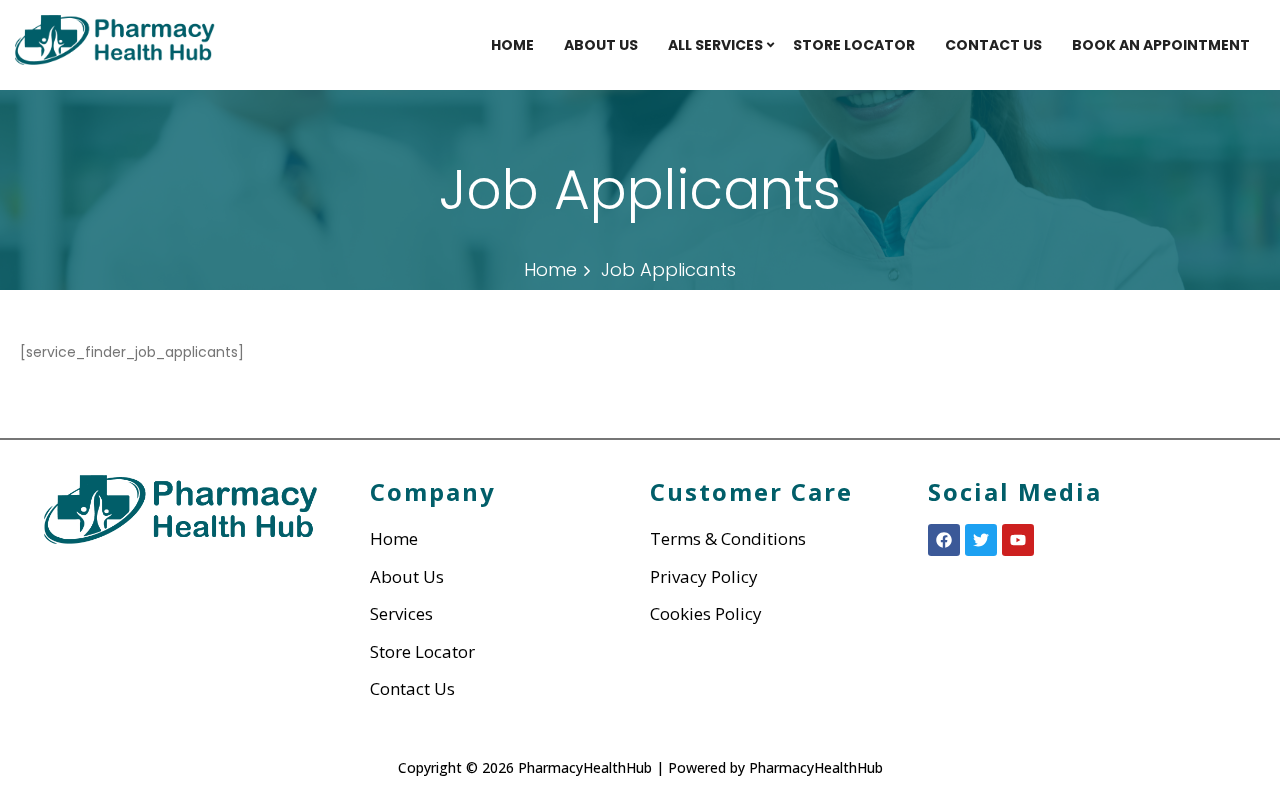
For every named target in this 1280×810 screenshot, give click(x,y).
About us (601, 45)
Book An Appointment (1161, 45)
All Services (715, 45)
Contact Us (993, 45)
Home (512, 45)
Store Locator (854, 45)
